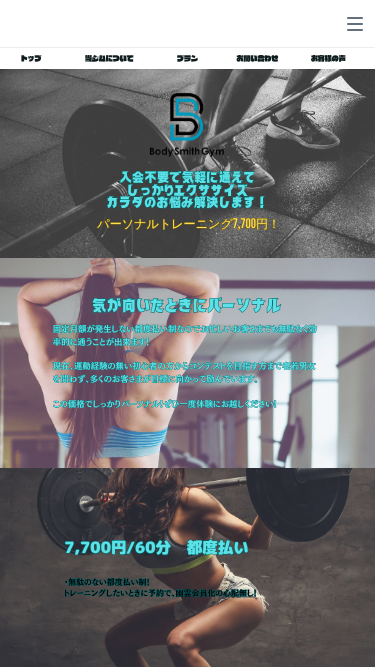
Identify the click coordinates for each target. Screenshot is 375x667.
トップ (31, 59)
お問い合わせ (258, 59)
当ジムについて (109, 59)
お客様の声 (328, 59)
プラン (187, 59)
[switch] (355, 24)
